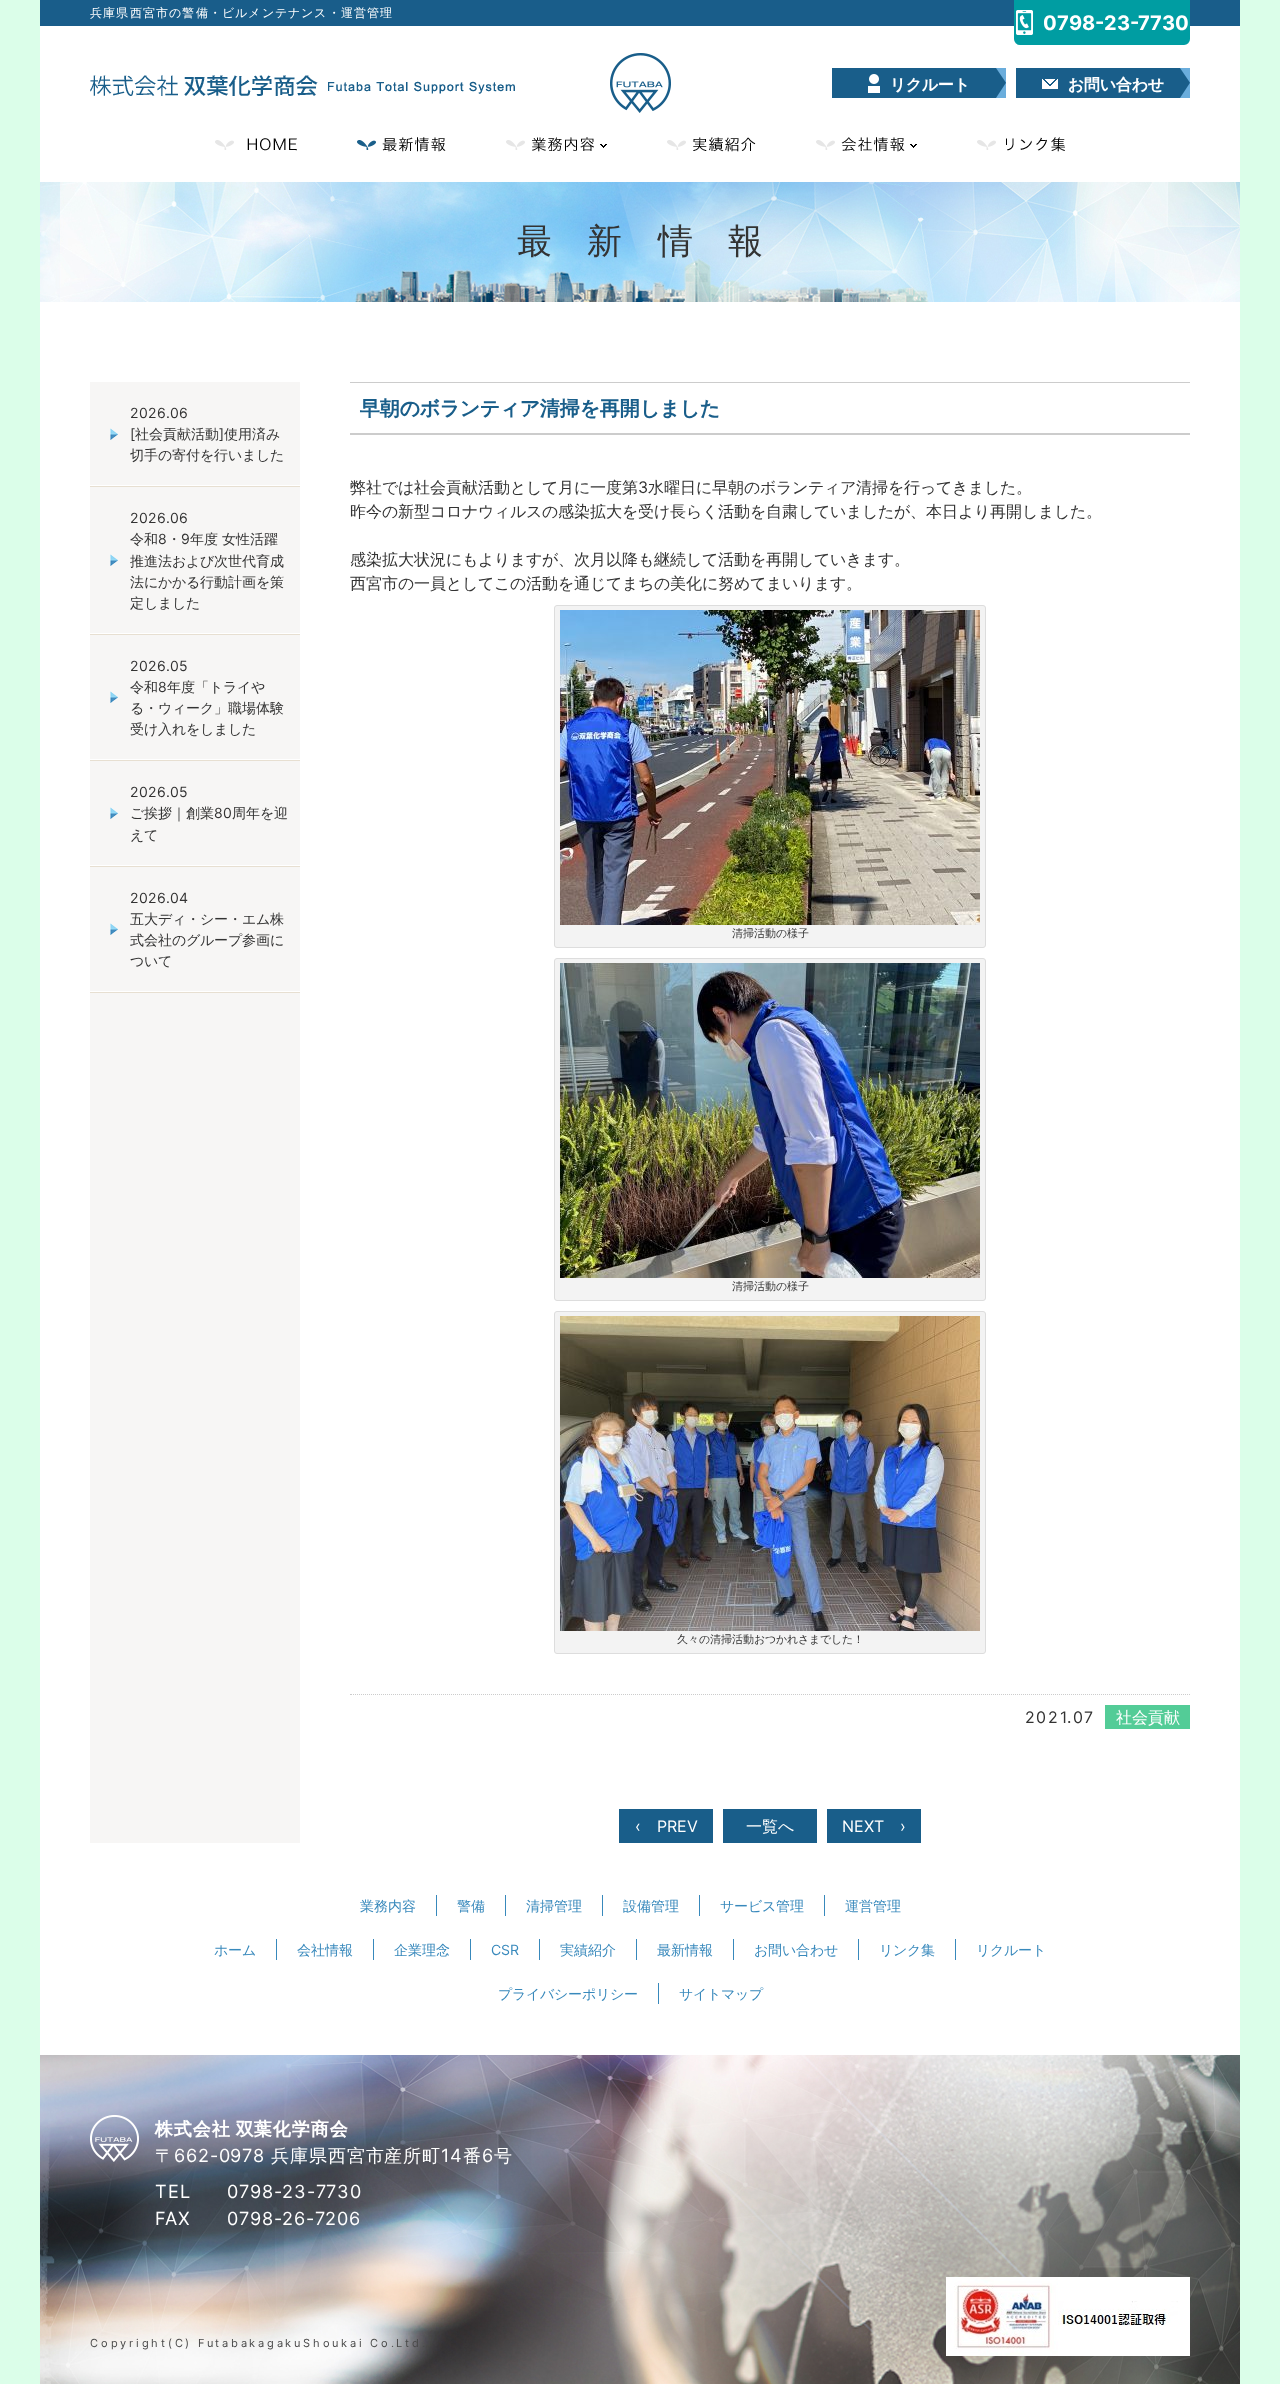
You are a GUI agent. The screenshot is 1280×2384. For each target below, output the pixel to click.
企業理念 (422, 1949)
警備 (471, 1905)
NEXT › (874, 1826)
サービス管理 (762, 1905)
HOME (256, 144)
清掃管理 (554, 1905)
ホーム (235, 1949)
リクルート (1011, 1949)
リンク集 (1021, 144)
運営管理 (873, 1905)
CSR (505, 1949)
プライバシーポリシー (568, 1993)
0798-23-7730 (294, 2191)
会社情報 (866, 144)
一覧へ (770, 1826)
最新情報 (401, 144)
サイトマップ (721, 1993)
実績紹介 (711, 144)
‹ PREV (666, 1826)
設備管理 (651, 1905)
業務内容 (556, 144)
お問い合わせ (796, 1949)
